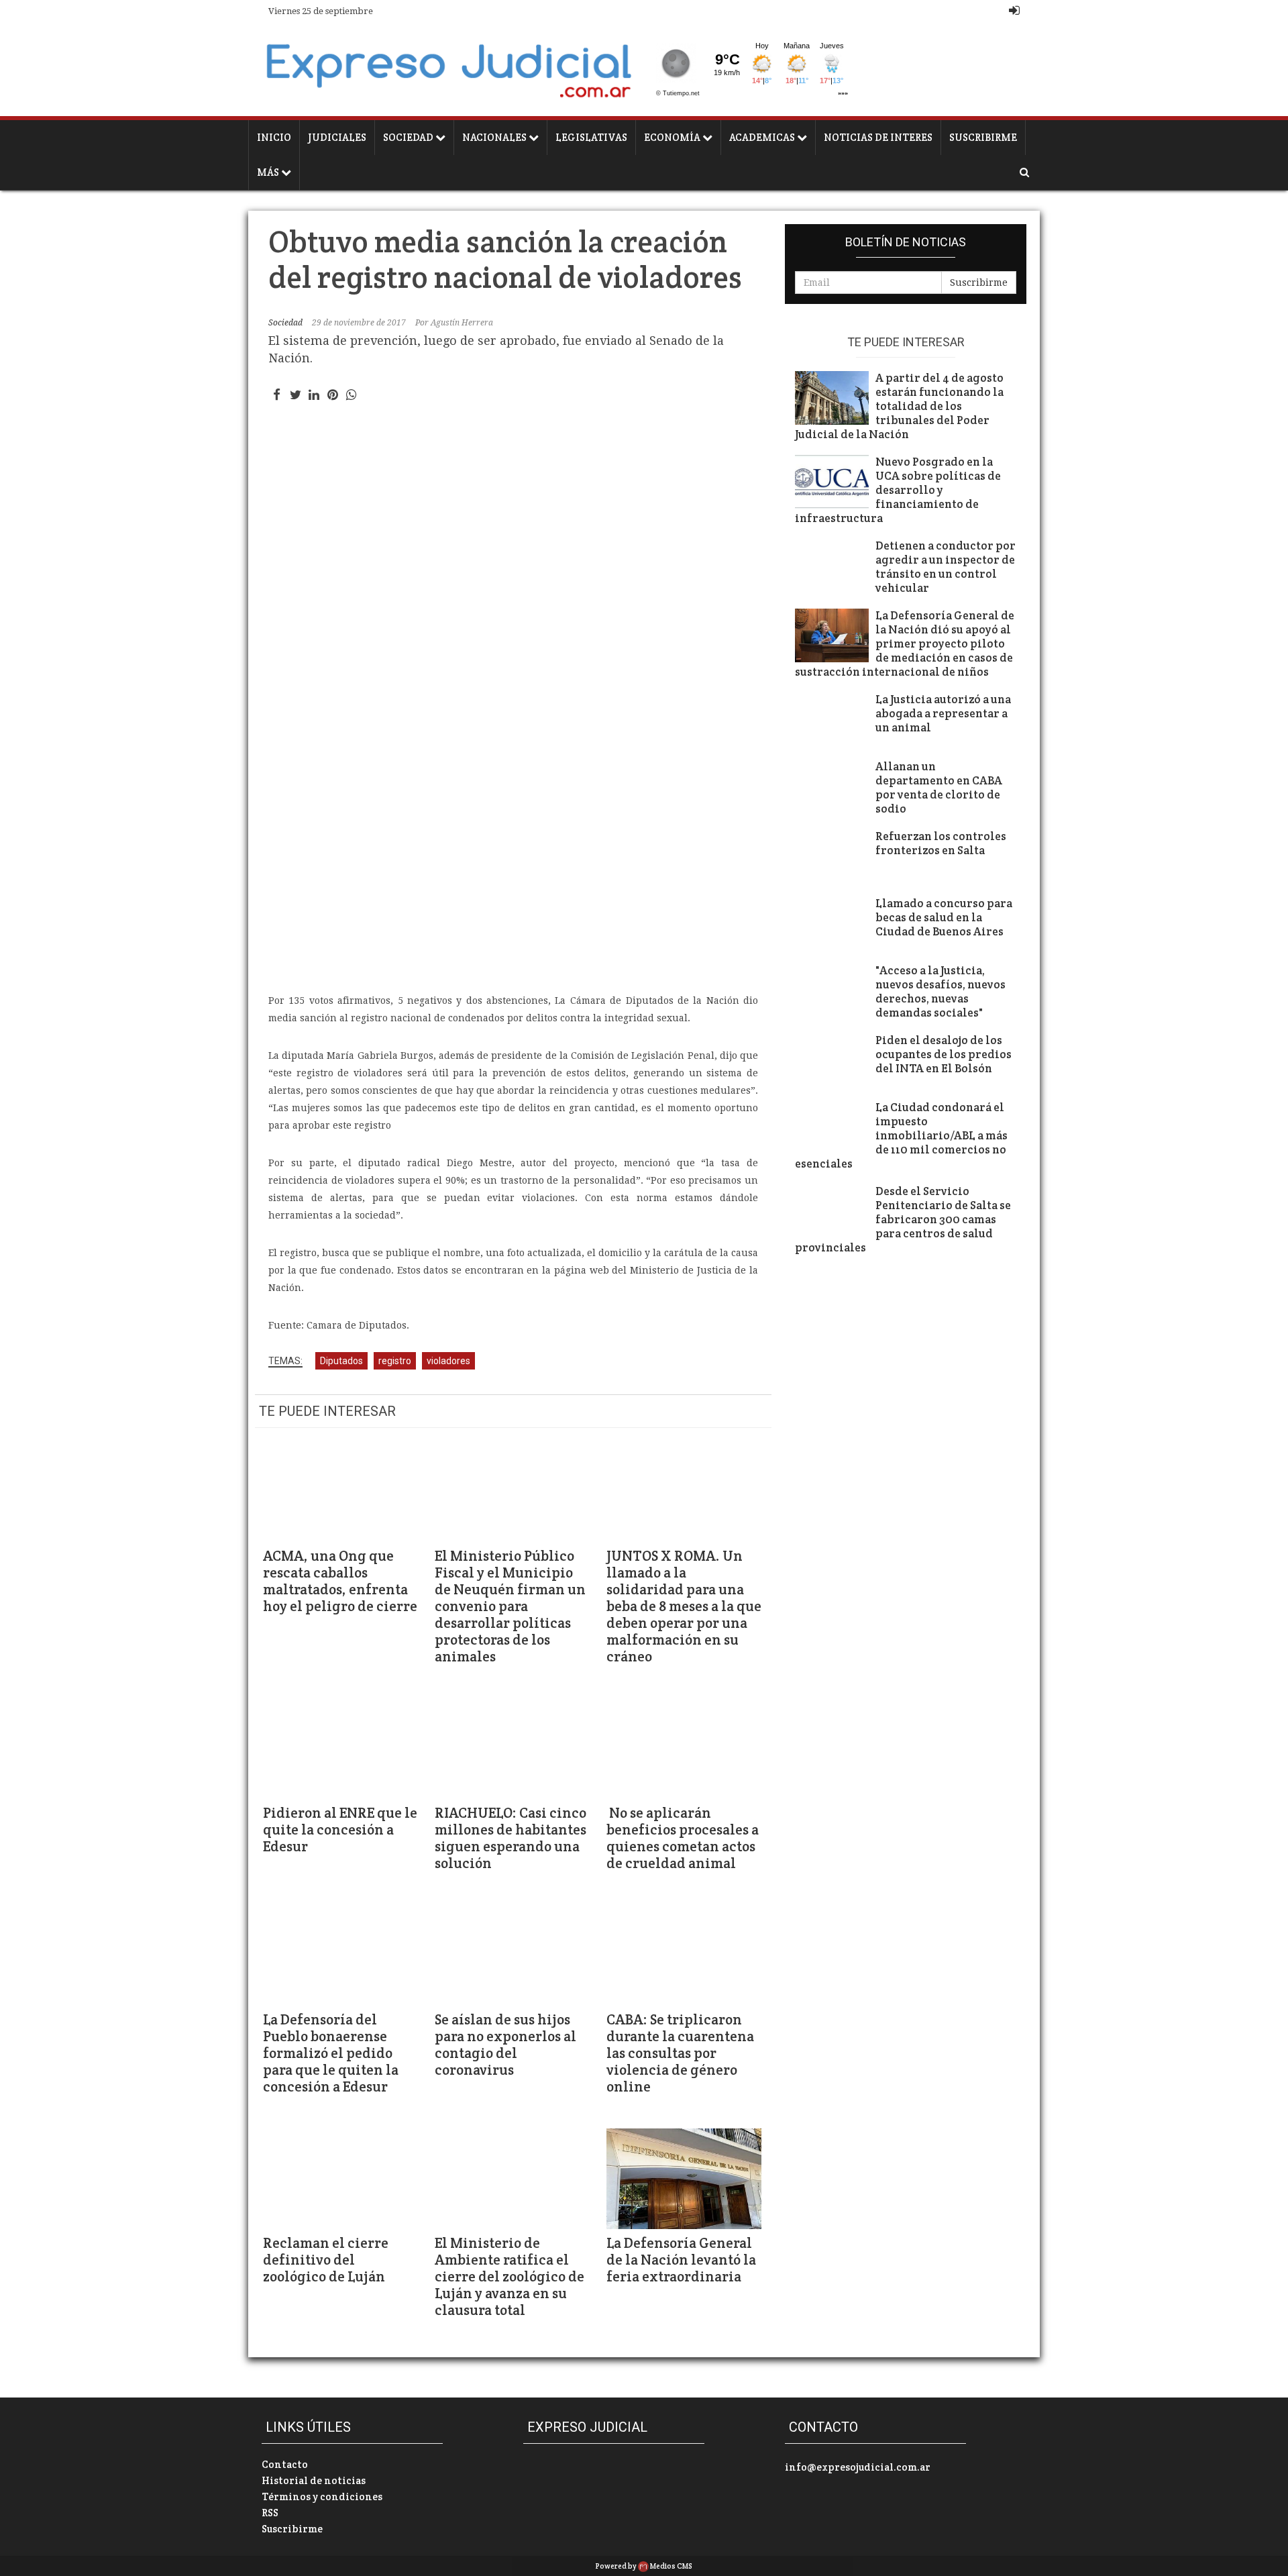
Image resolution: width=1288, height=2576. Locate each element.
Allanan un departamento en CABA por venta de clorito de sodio (939, 788)
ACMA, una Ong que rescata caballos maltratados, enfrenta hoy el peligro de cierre (340, 1581)
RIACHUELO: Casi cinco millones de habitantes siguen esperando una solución (511, 1838)
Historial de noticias (314, 2480)
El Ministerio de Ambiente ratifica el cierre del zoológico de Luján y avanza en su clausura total (509, 2276)
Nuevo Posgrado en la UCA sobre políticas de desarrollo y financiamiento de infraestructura (898, 490)
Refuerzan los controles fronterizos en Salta (941, 843)
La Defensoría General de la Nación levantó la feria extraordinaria (681, 2260)
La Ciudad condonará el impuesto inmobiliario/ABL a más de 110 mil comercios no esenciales (901, 1136)
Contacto (285, 2464)
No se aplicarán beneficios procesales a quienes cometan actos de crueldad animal (683, 1838)
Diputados (341, 1361)
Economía (673, 137)
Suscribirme (983, 137)
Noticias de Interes (878, 137)
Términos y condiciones (322, 2496)
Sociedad (409, 137)
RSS (270, 2513)
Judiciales (337, 137)
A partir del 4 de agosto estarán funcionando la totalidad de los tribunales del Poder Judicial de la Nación (899, 406)
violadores (448, 1361)
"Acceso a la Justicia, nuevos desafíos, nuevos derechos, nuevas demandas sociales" (941, 992)
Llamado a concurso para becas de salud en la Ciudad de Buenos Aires (944, 918)
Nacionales (495, 137)
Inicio (274, 137)
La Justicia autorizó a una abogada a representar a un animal (943, 714)
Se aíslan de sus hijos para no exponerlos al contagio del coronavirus (505, 2045)
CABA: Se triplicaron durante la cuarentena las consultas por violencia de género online (680, 2053)
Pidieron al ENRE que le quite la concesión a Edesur (340, 1830)
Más (269, 172)
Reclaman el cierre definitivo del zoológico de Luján (326, 2260)
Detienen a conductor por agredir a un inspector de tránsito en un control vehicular (946, 567)
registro (395, 1361)
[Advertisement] (513, 878)
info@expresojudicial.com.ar (858, 2467)
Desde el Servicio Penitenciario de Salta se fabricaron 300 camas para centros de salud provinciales (903, 1220)
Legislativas (591, 137)
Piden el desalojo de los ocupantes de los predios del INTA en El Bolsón (944, 1054)
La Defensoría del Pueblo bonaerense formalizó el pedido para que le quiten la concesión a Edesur (331, 2053)
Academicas (763, 137)
